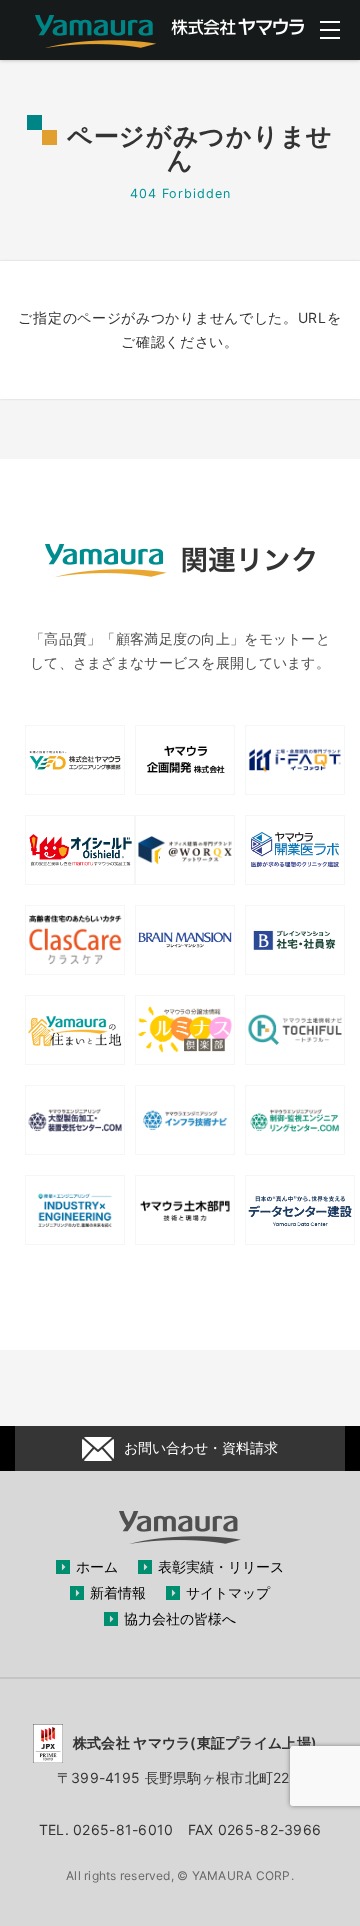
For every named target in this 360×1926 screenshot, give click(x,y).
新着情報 (118, 1592)
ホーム (97, 1566)
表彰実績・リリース (221, 1566)
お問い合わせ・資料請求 (201, 1447)
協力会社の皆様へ (180, 1618)
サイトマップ (228, 1592)
